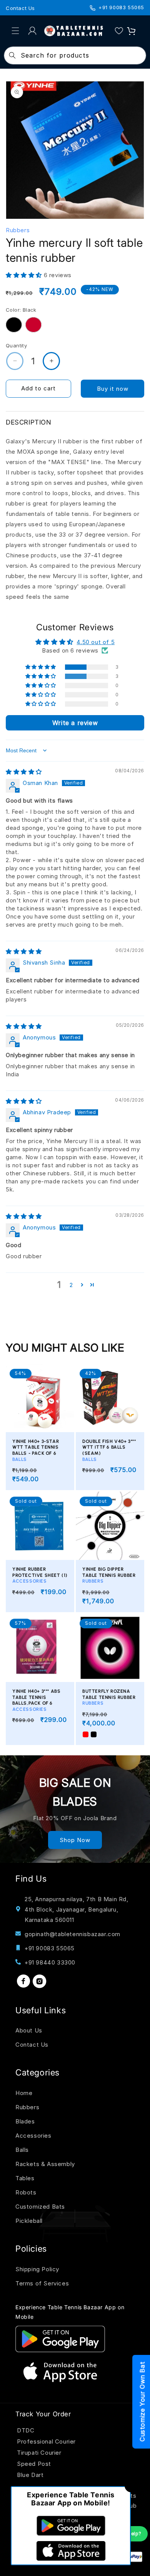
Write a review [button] (75, 723)
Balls (22, 2150)
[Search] (12, 55)
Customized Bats (40, 2207)
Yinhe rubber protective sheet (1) (40, 1575)
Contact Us (20, 8)
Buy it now (113, 389)
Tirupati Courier (39, 2453)
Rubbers (27, 2107)
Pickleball (29, 2221)
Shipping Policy (37, 2269)
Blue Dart (30, 2475)
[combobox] (75, 55)
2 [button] (71, 1285)
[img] (24, 772)
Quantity (16, 345)
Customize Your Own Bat (142, 2402)
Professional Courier (46, 2441)
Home (24, 2093)
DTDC (26, 2430)
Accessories (33, 2136)
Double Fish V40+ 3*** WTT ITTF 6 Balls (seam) (109, 1450)
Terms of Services (42, 2283)
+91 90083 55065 (121, 7)
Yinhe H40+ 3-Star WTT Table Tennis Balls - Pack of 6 (36, 1450)
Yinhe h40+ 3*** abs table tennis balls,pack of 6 (36, 1700)
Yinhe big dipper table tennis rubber (109, 1575)
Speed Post (34, 2464)
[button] (15, 31)
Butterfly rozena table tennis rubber (109, 1697)
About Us (29, 2030)
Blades (25, 2121)
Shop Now (75, 1840)
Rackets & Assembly (45, 2164)
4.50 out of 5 (96, 642)
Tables (25, 2178)
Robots (26, 2192)
